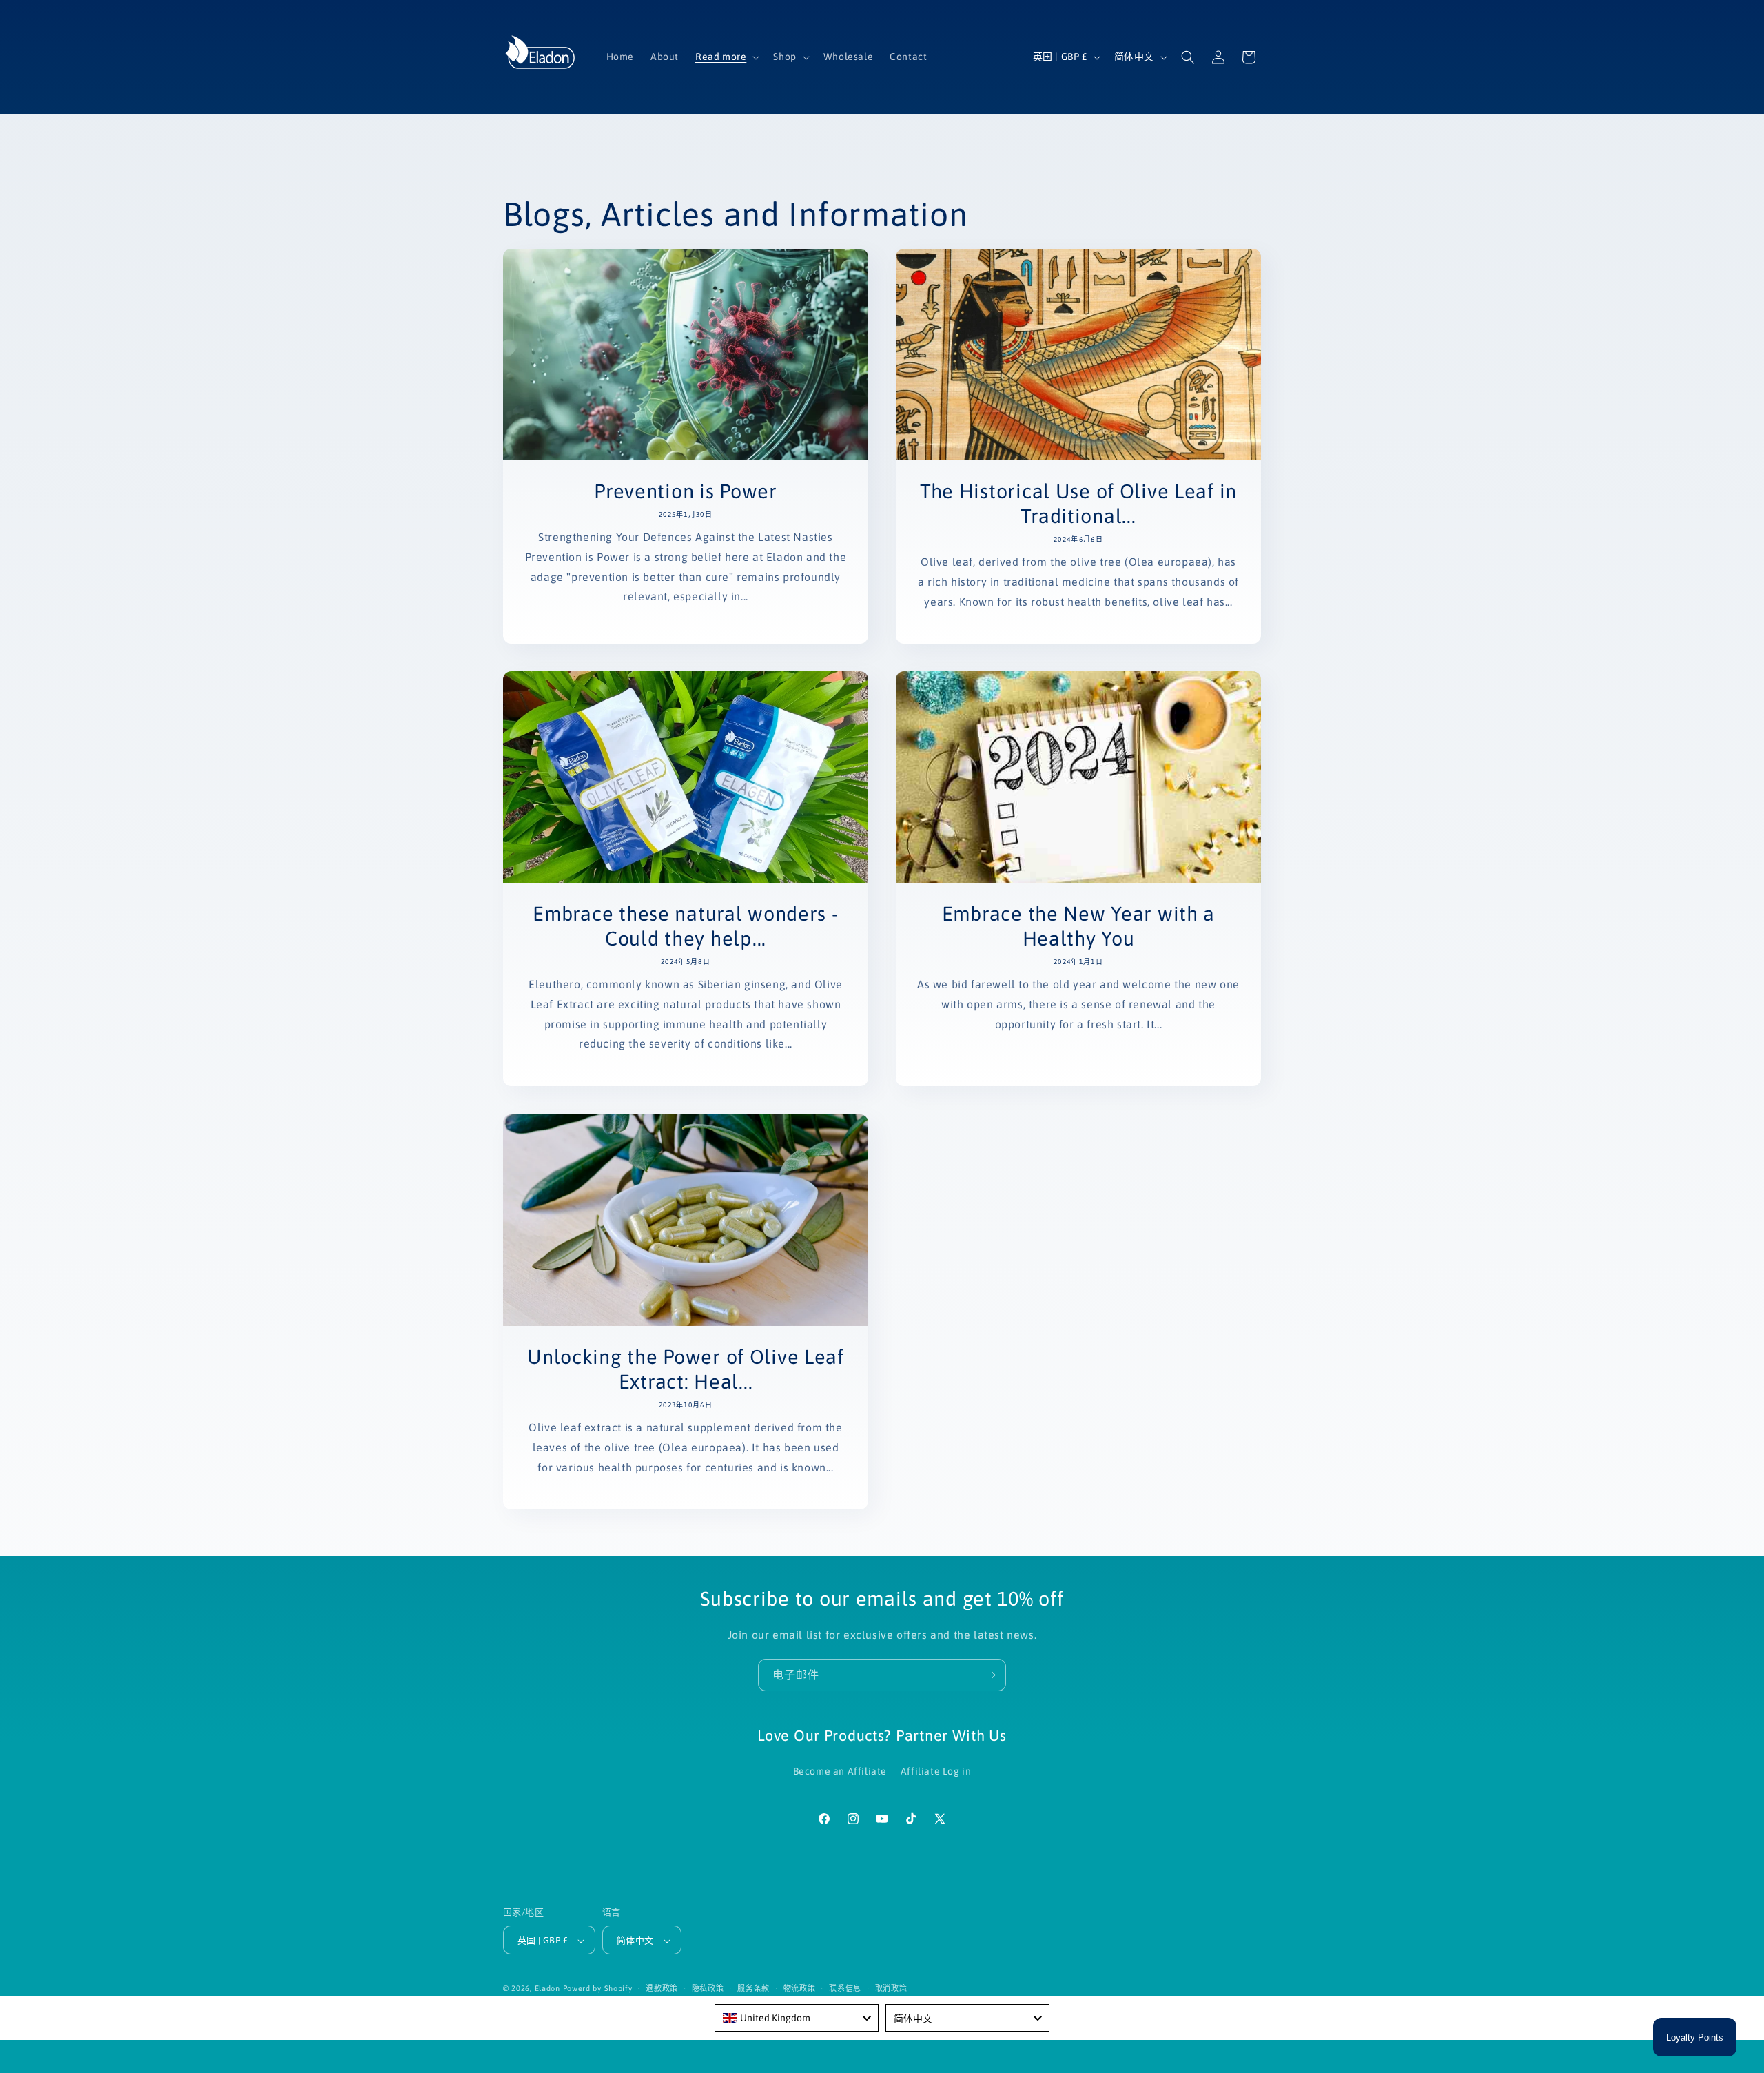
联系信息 (845, 1988)
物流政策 (800, 1988)
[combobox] (797, 2018)
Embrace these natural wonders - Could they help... (685, 926)
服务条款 (753, 1988)
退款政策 (662, 1988)
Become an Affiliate (840, 1771)
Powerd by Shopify (598, 1989)
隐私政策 (708, 1988)
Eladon (547, 1989)
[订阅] (990, 1675)
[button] (726, 57)
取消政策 (891, 1988)
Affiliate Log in (936, 1771)
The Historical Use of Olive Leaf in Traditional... (1078, 503)
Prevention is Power (686, 491)
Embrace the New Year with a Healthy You (1078, 926)
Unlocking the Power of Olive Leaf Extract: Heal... (686, 1369)
